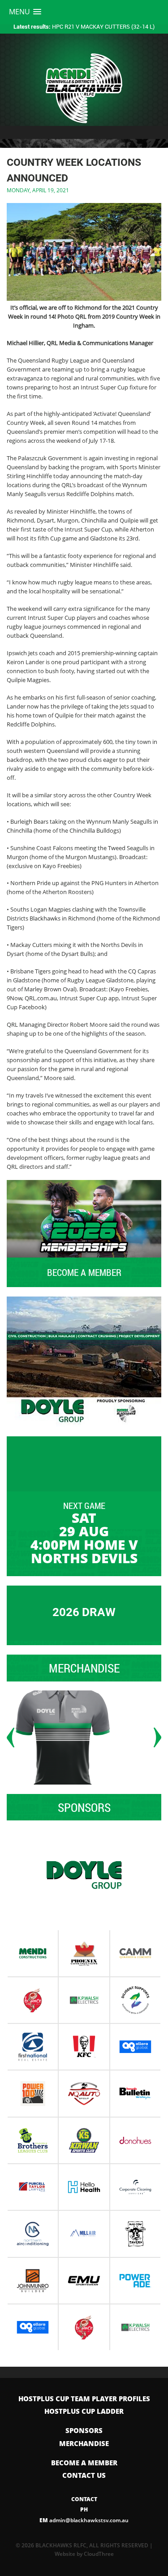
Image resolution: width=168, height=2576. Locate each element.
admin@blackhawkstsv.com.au (84, 2520)
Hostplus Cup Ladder (84, 2411)
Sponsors (84, 2430)
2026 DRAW (84, 1612)
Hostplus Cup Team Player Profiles (84, 2399)
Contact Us (84, 2475)
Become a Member (84, 2463)
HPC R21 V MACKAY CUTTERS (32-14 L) (84, 26)
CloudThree (99, 2554)
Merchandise (84, 2443)
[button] (25, 12)
